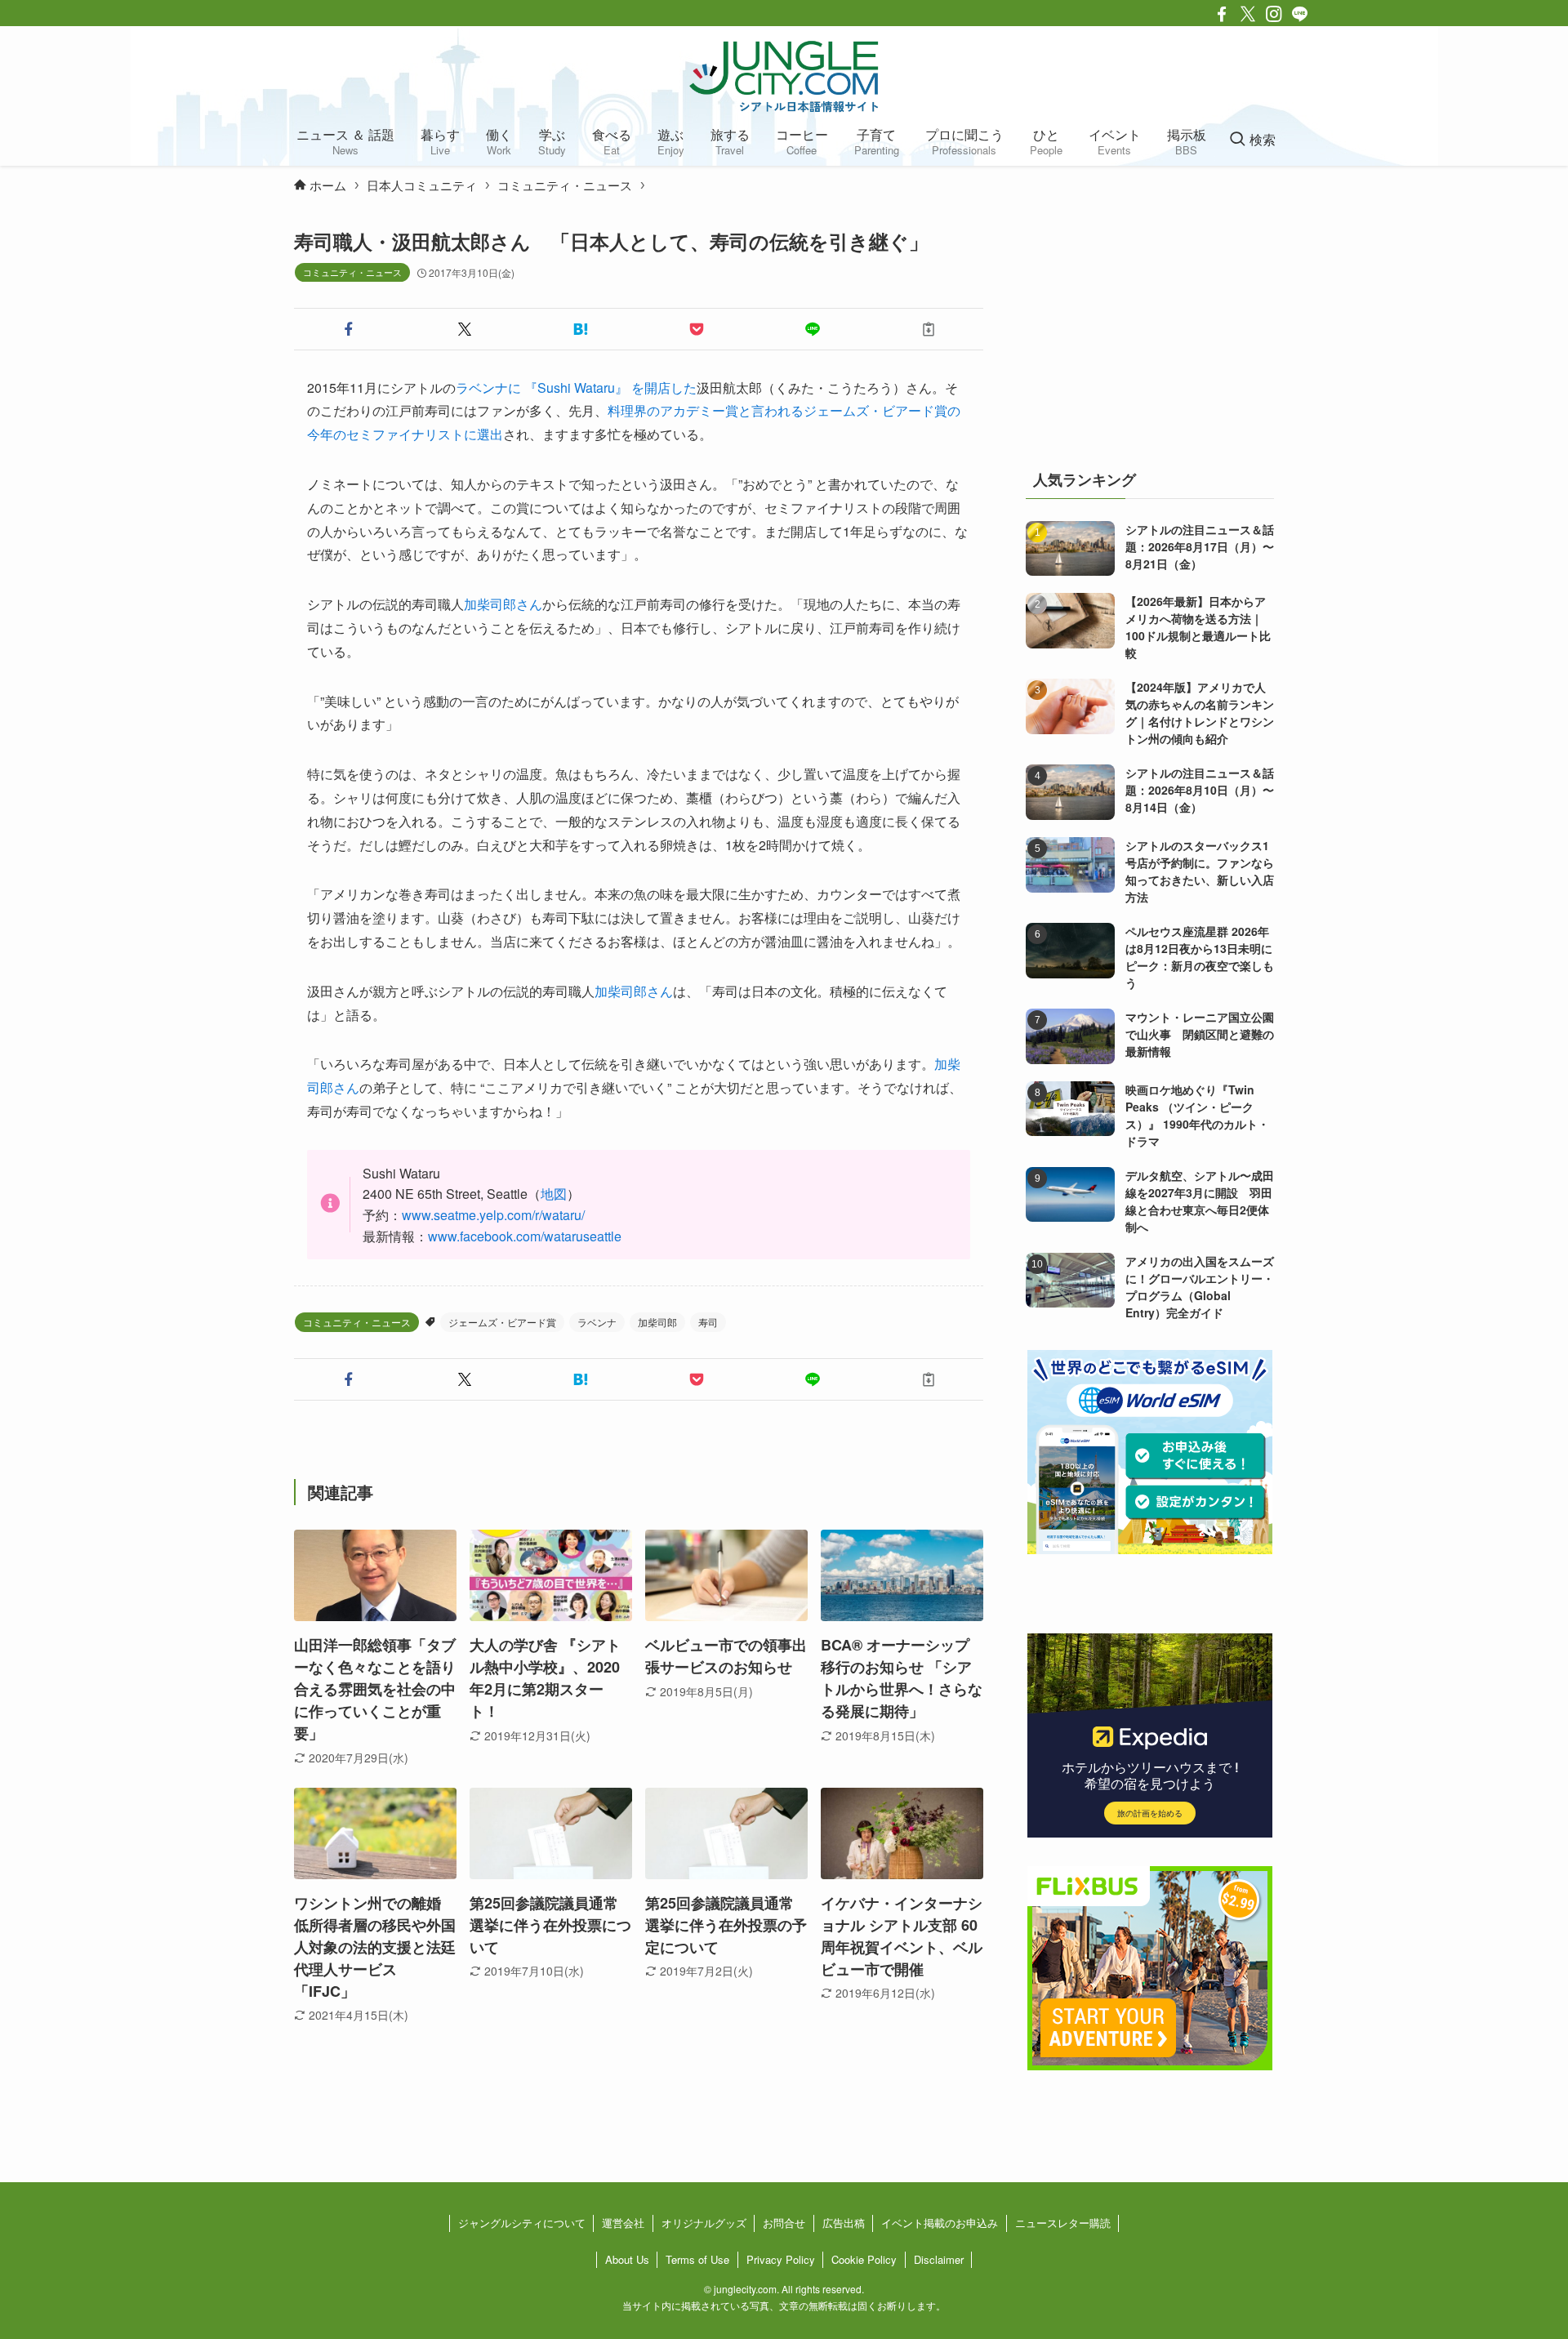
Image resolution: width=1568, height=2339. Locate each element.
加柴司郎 (657, 1322)
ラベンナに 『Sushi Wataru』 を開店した (576, 388)
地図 (554, 1194)
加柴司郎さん (503, 604)
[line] (1300, 14)
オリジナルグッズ (704, 2223)
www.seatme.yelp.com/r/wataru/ (493, 1215)
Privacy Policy (781, 2259)
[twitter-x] (1248, 14)
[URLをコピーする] (929, 329)
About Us (627, 2259)
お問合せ (784, 2223)
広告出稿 (844, 2223)
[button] (349, 329)
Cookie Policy (864, 2259)
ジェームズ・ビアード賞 (502, 1322)
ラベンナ (597, 1322)
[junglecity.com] (784, 76)
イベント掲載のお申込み (940, 2223)
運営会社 (623, 2223)
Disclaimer (939, 2259)
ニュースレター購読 (1063, 2223)
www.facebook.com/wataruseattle (525, 1236)
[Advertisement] (1150, 330)
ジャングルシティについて (522, 2223)
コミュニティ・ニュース (352, 272)
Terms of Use (697, 2259)
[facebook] (1222, 14)
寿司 (708, 1322)
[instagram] (1274, 14)
